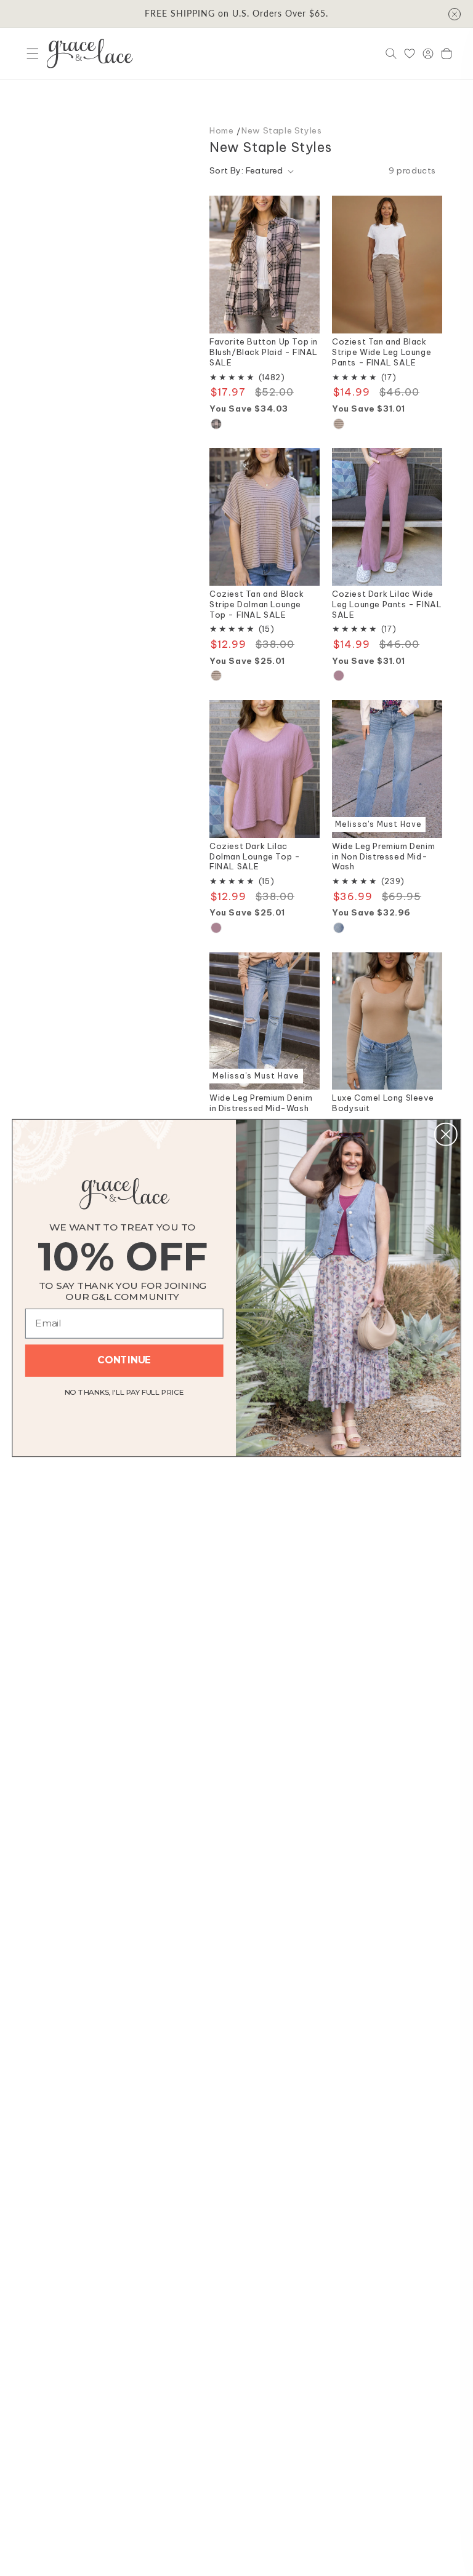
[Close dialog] (446, 1134)
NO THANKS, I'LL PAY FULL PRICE (124, 1390)
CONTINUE (124, 1360)
